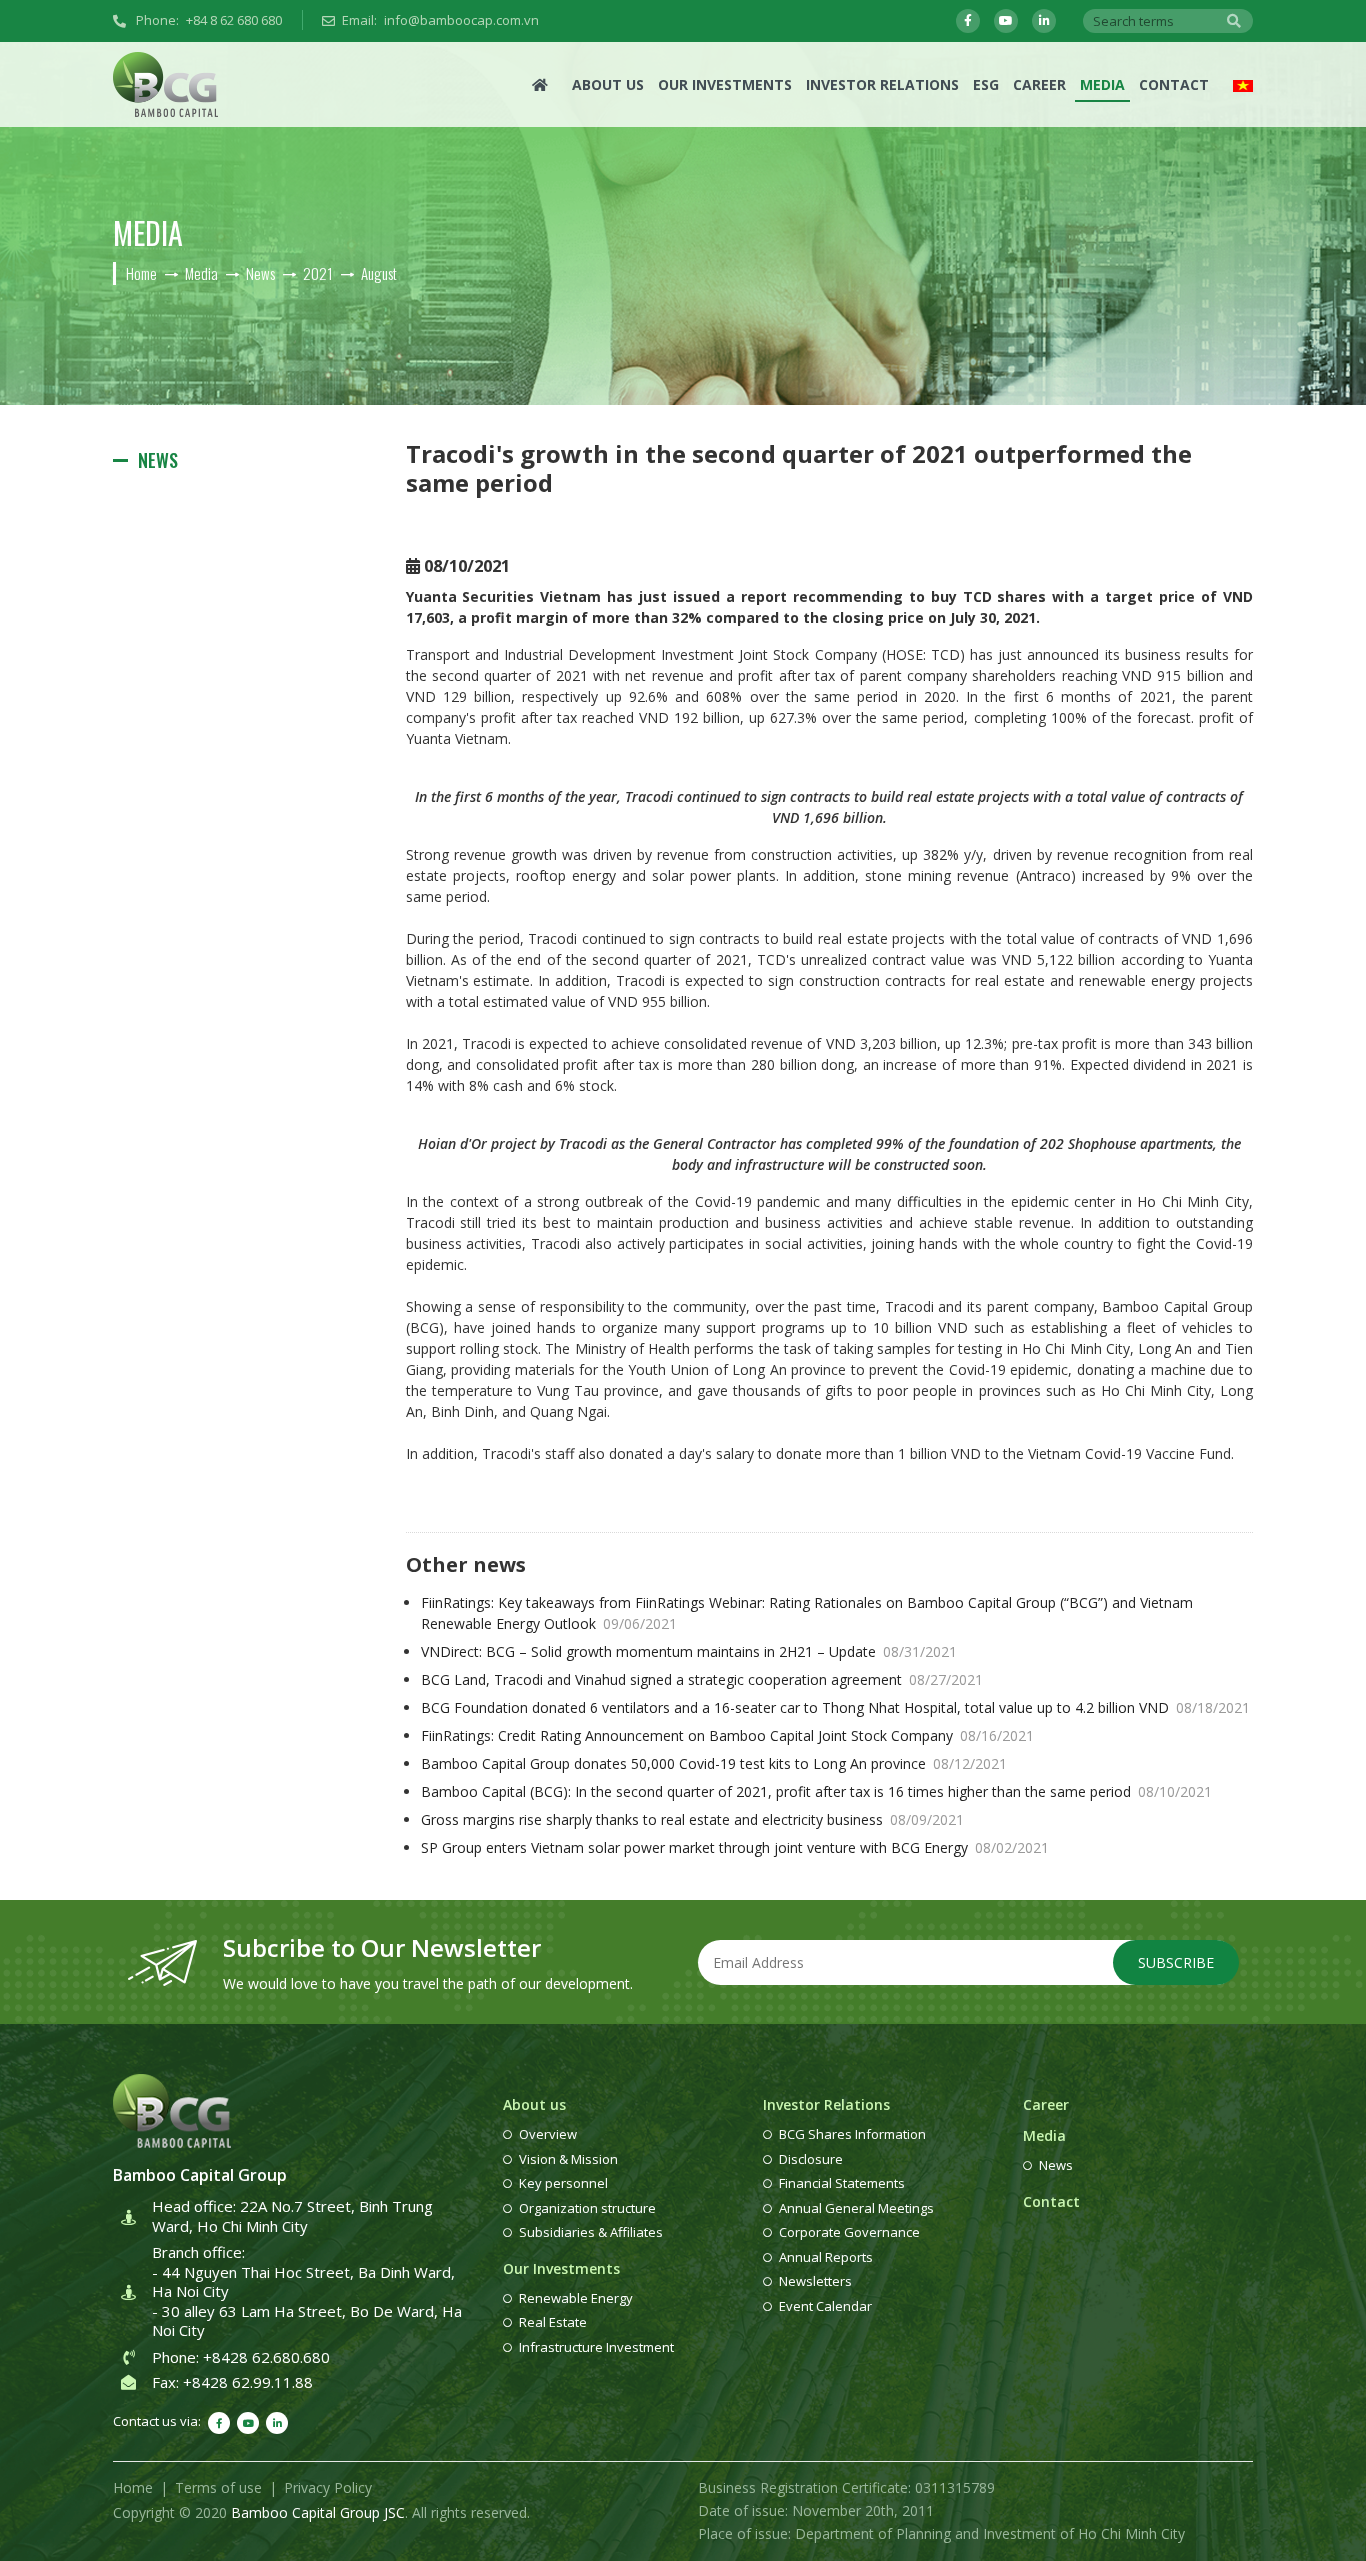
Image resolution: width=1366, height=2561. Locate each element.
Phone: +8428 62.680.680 (241, 2357)
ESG (986, 84)
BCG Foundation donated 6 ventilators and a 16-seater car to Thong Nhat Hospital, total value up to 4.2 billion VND (835, 1707)
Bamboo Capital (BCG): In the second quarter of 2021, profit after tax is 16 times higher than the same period (816, 1791)
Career (1039, 84)
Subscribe (1176, 1962)
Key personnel (563, 2183)
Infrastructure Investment (596, 2347)
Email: (440, 20)
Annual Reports (826, 2257)
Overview (548, 2134)
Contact (1174, 84)
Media (1102, 84)
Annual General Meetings (856, 2208)
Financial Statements (842, 2183)
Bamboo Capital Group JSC (318, 2512)
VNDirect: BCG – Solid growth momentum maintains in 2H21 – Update (689, 1651)
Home (133, 2487)
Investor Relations (882, 84)
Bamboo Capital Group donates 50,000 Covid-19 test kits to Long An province (714, 1763)
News (158, 460)
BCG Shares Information (852, 2134)
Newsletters (815, 2281)
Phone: (207, 20)
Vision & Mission (568, 2159)
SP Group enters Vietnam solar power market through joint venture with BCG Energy (735, 1847)
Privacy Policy (328, 2487)
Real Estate (553, 2322)
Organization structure (587, 2208)
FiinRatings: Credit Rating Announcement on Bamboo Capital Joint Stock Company (727, 1735)
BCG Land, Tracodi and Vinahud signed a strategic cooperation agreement (702, 1679)
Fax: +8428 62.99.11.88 (232, 2382)
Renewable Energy (576, 2298)
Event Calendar (825, 2306)
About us (608, 84)
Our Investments (725, 84)
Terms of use (218, 2487)
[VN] (1243, 84)
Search (1234, 21)
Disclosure (811, 2159)
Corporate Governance (849, 2232)
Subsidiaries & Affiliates (591, 2232)
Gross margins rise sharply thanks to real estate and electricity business (692, 1819)
